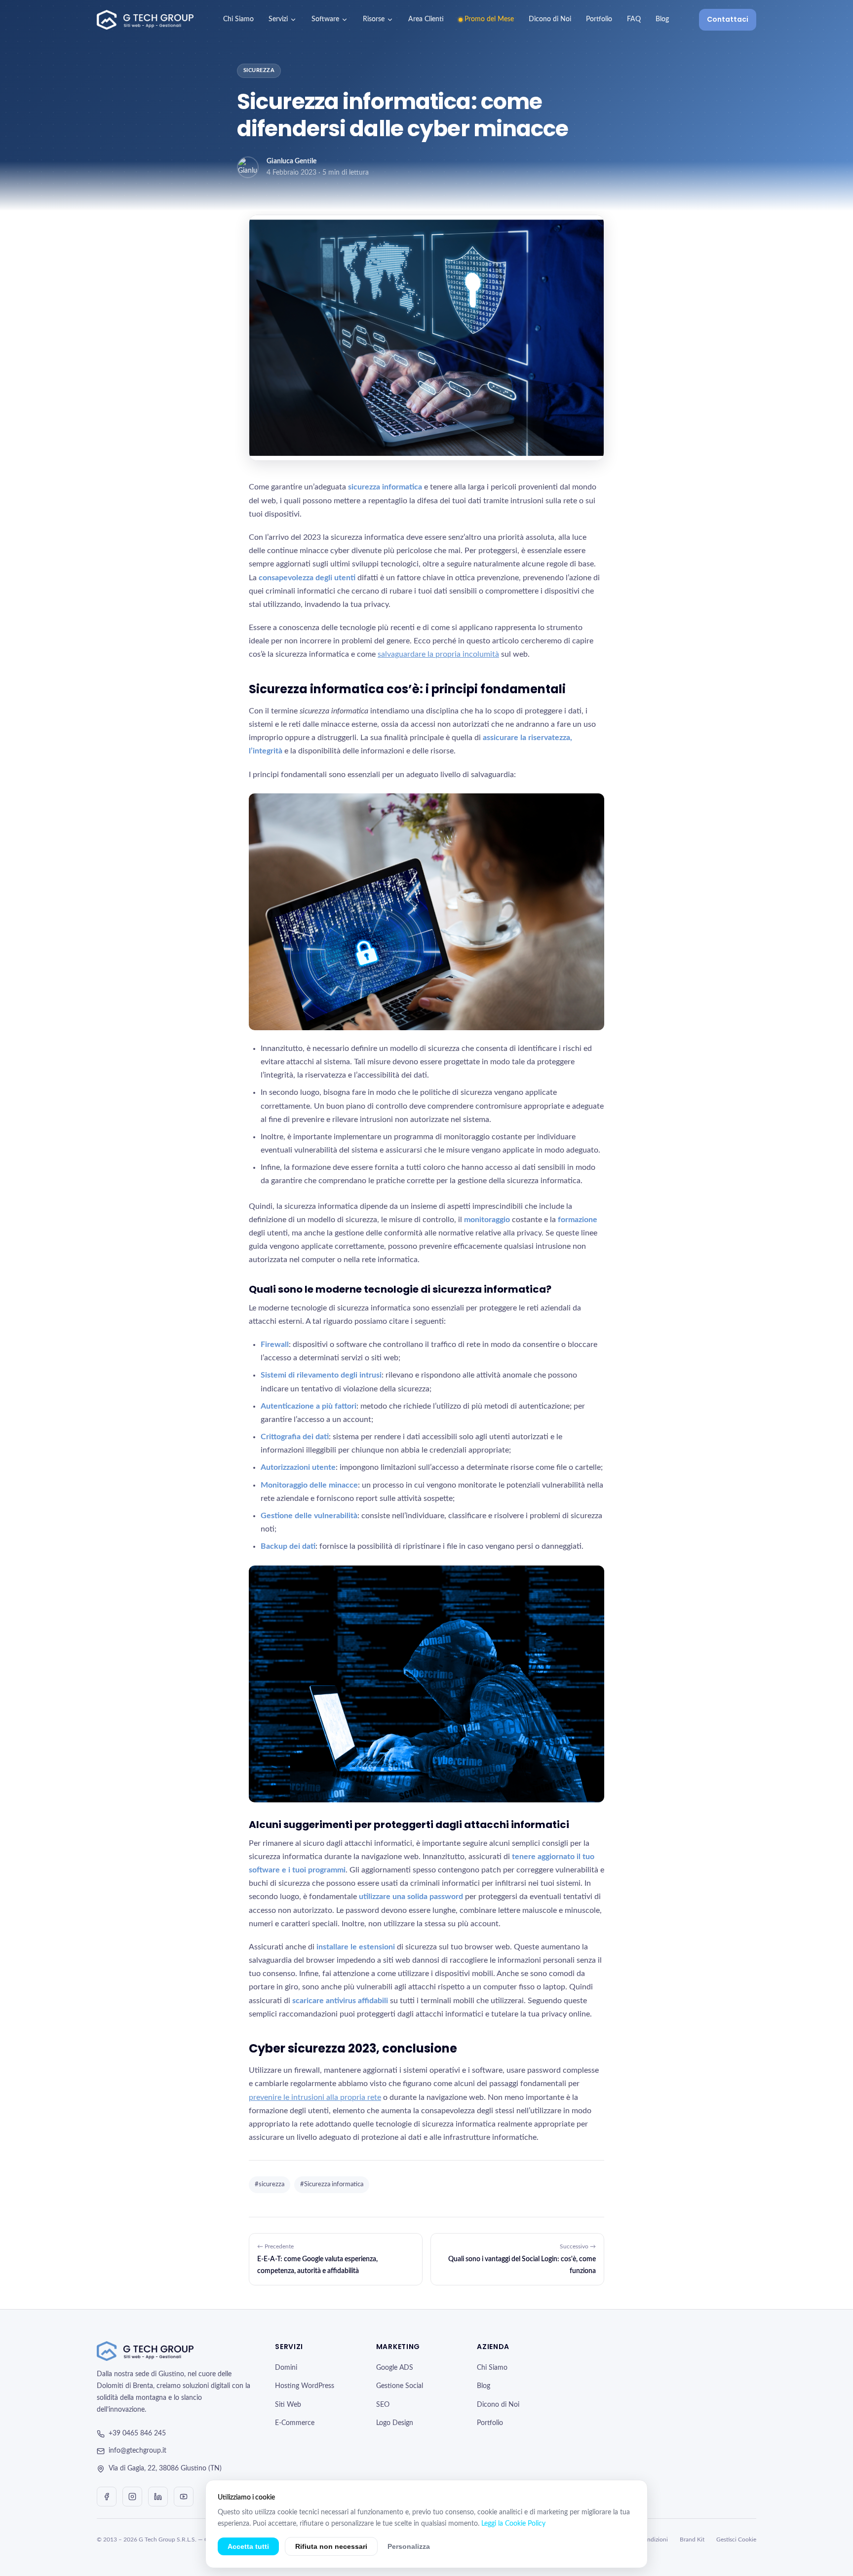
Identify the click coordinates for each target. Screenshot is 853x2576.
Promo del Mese (489, 19)
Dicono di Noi (550, 19)
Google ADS (395, 2368)
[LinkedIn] (158, 2497)
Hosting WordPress (305, 2386)
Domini (286, 2368)
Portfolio (599, 19)
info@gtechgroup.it (137, 2451)
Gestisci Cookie (736, 2539)
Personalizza (409, 2546)
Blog (662, 19)
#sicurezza (270, 2184)
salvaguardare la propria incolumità (438, 654)
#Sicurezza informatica (332, 2184)
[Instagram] (132, 2497)
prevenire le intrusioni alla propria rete (315, 2097)
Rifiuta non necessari (331, 2546)
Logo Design (395, 2423)
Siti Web (288, 2405)
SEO (383, 2405)
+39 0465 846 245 (137, 2433)
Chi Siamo (238, 19)
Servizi (278, 19)
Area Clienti (426, 19)
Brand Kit (692, 2539)
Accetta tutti (248, 2546)
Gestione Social (400, 2386)
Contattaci (728, 19)
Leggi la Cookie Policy (513, 2524)
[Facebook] (107, 2497)
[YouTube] (184, 2497)
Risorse (374, 19)
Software (325, 19)
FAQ (634, 19)
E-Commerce (295, 2423)
